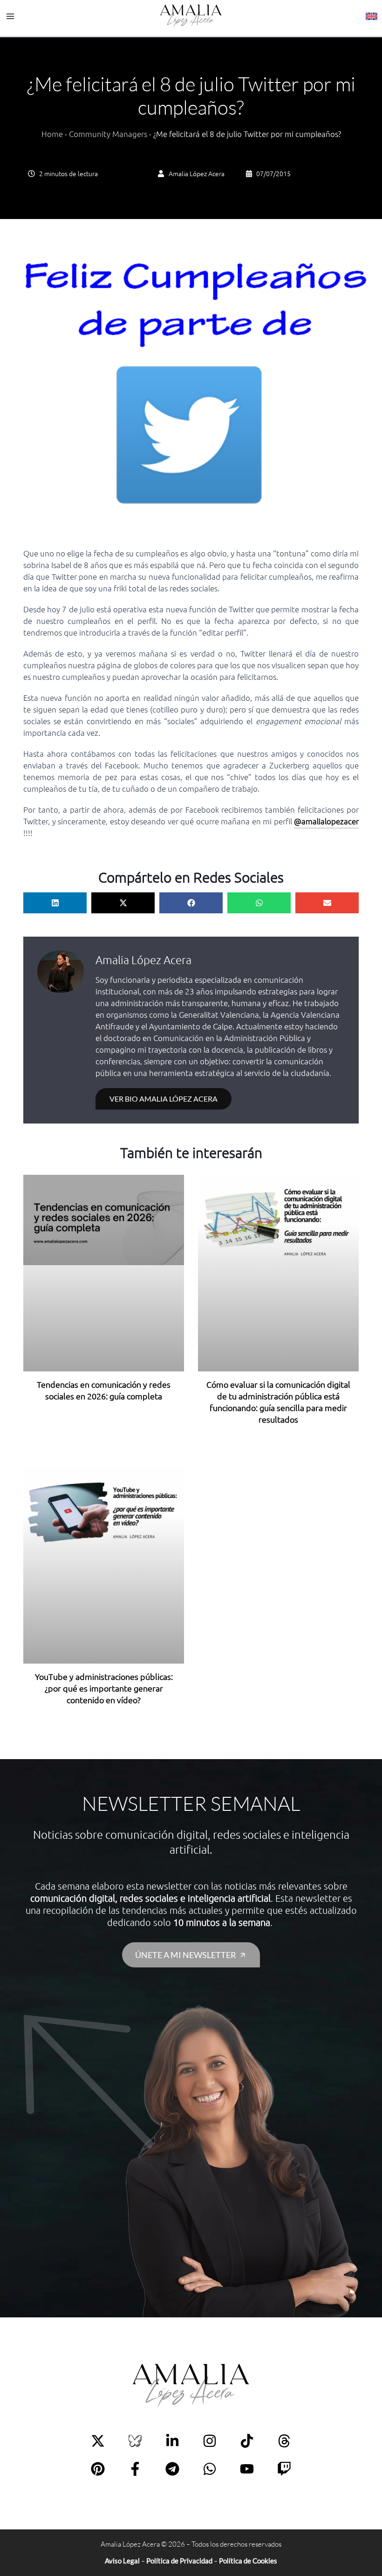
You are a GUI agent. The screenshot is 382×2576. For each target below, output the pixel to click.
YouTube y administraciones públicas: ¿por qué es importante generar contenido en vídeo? (104, 1688)
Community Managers (108, 134)
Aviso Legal (122, 2561)
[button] (55, 903)
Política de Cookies (248, 2561)
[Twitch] (284, 2469)
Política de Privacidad (179, 2561)
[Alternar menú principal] (10, 17)
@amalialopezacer (326, 821)
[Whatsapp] (210, 2469)
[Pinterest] (98, 2469)
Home (52, 134)
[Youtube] (247, 2469)
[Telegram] (172, 2469)
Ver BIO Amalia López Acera (164, 1099)
